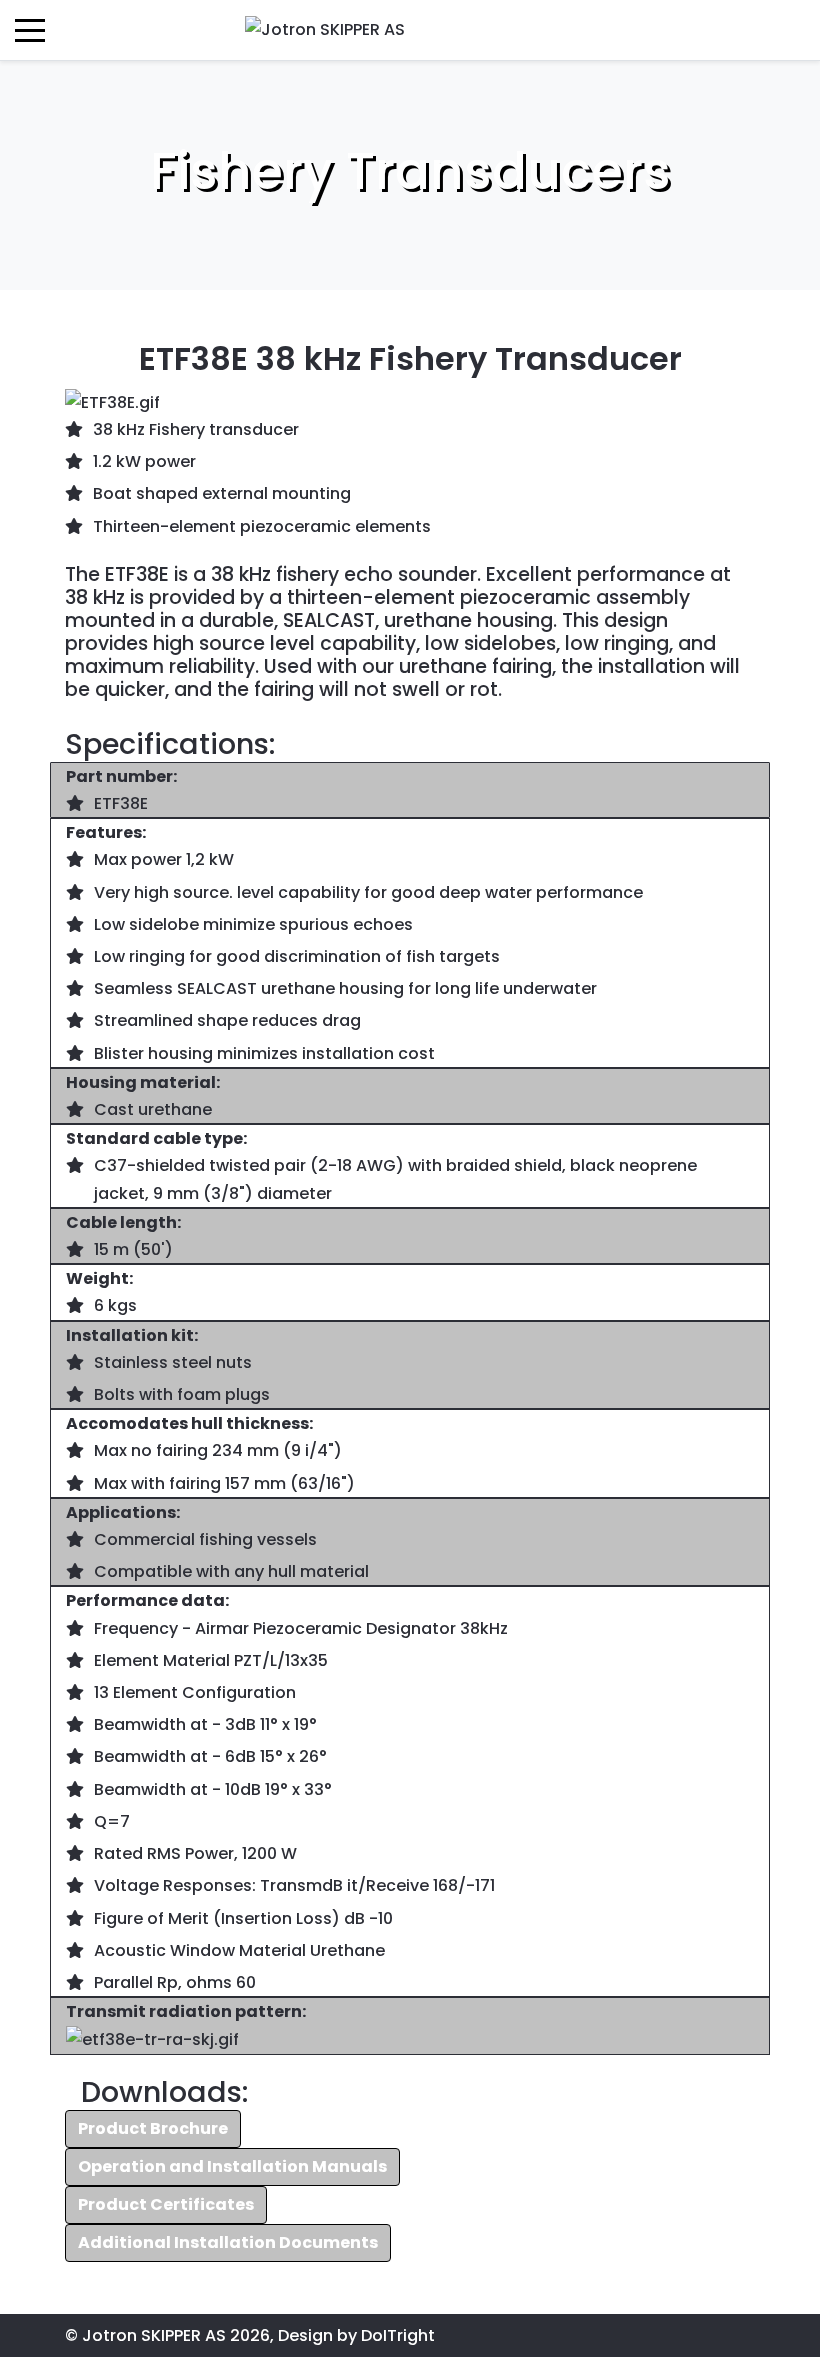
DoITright (398, 2335)
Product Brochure (153, 2128)
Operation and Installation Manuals (232, 2166)
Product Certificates (166, 2204)
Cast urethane (153, 1109)
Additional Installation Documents (228, 2242)
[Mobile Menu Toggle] (30, 30)
